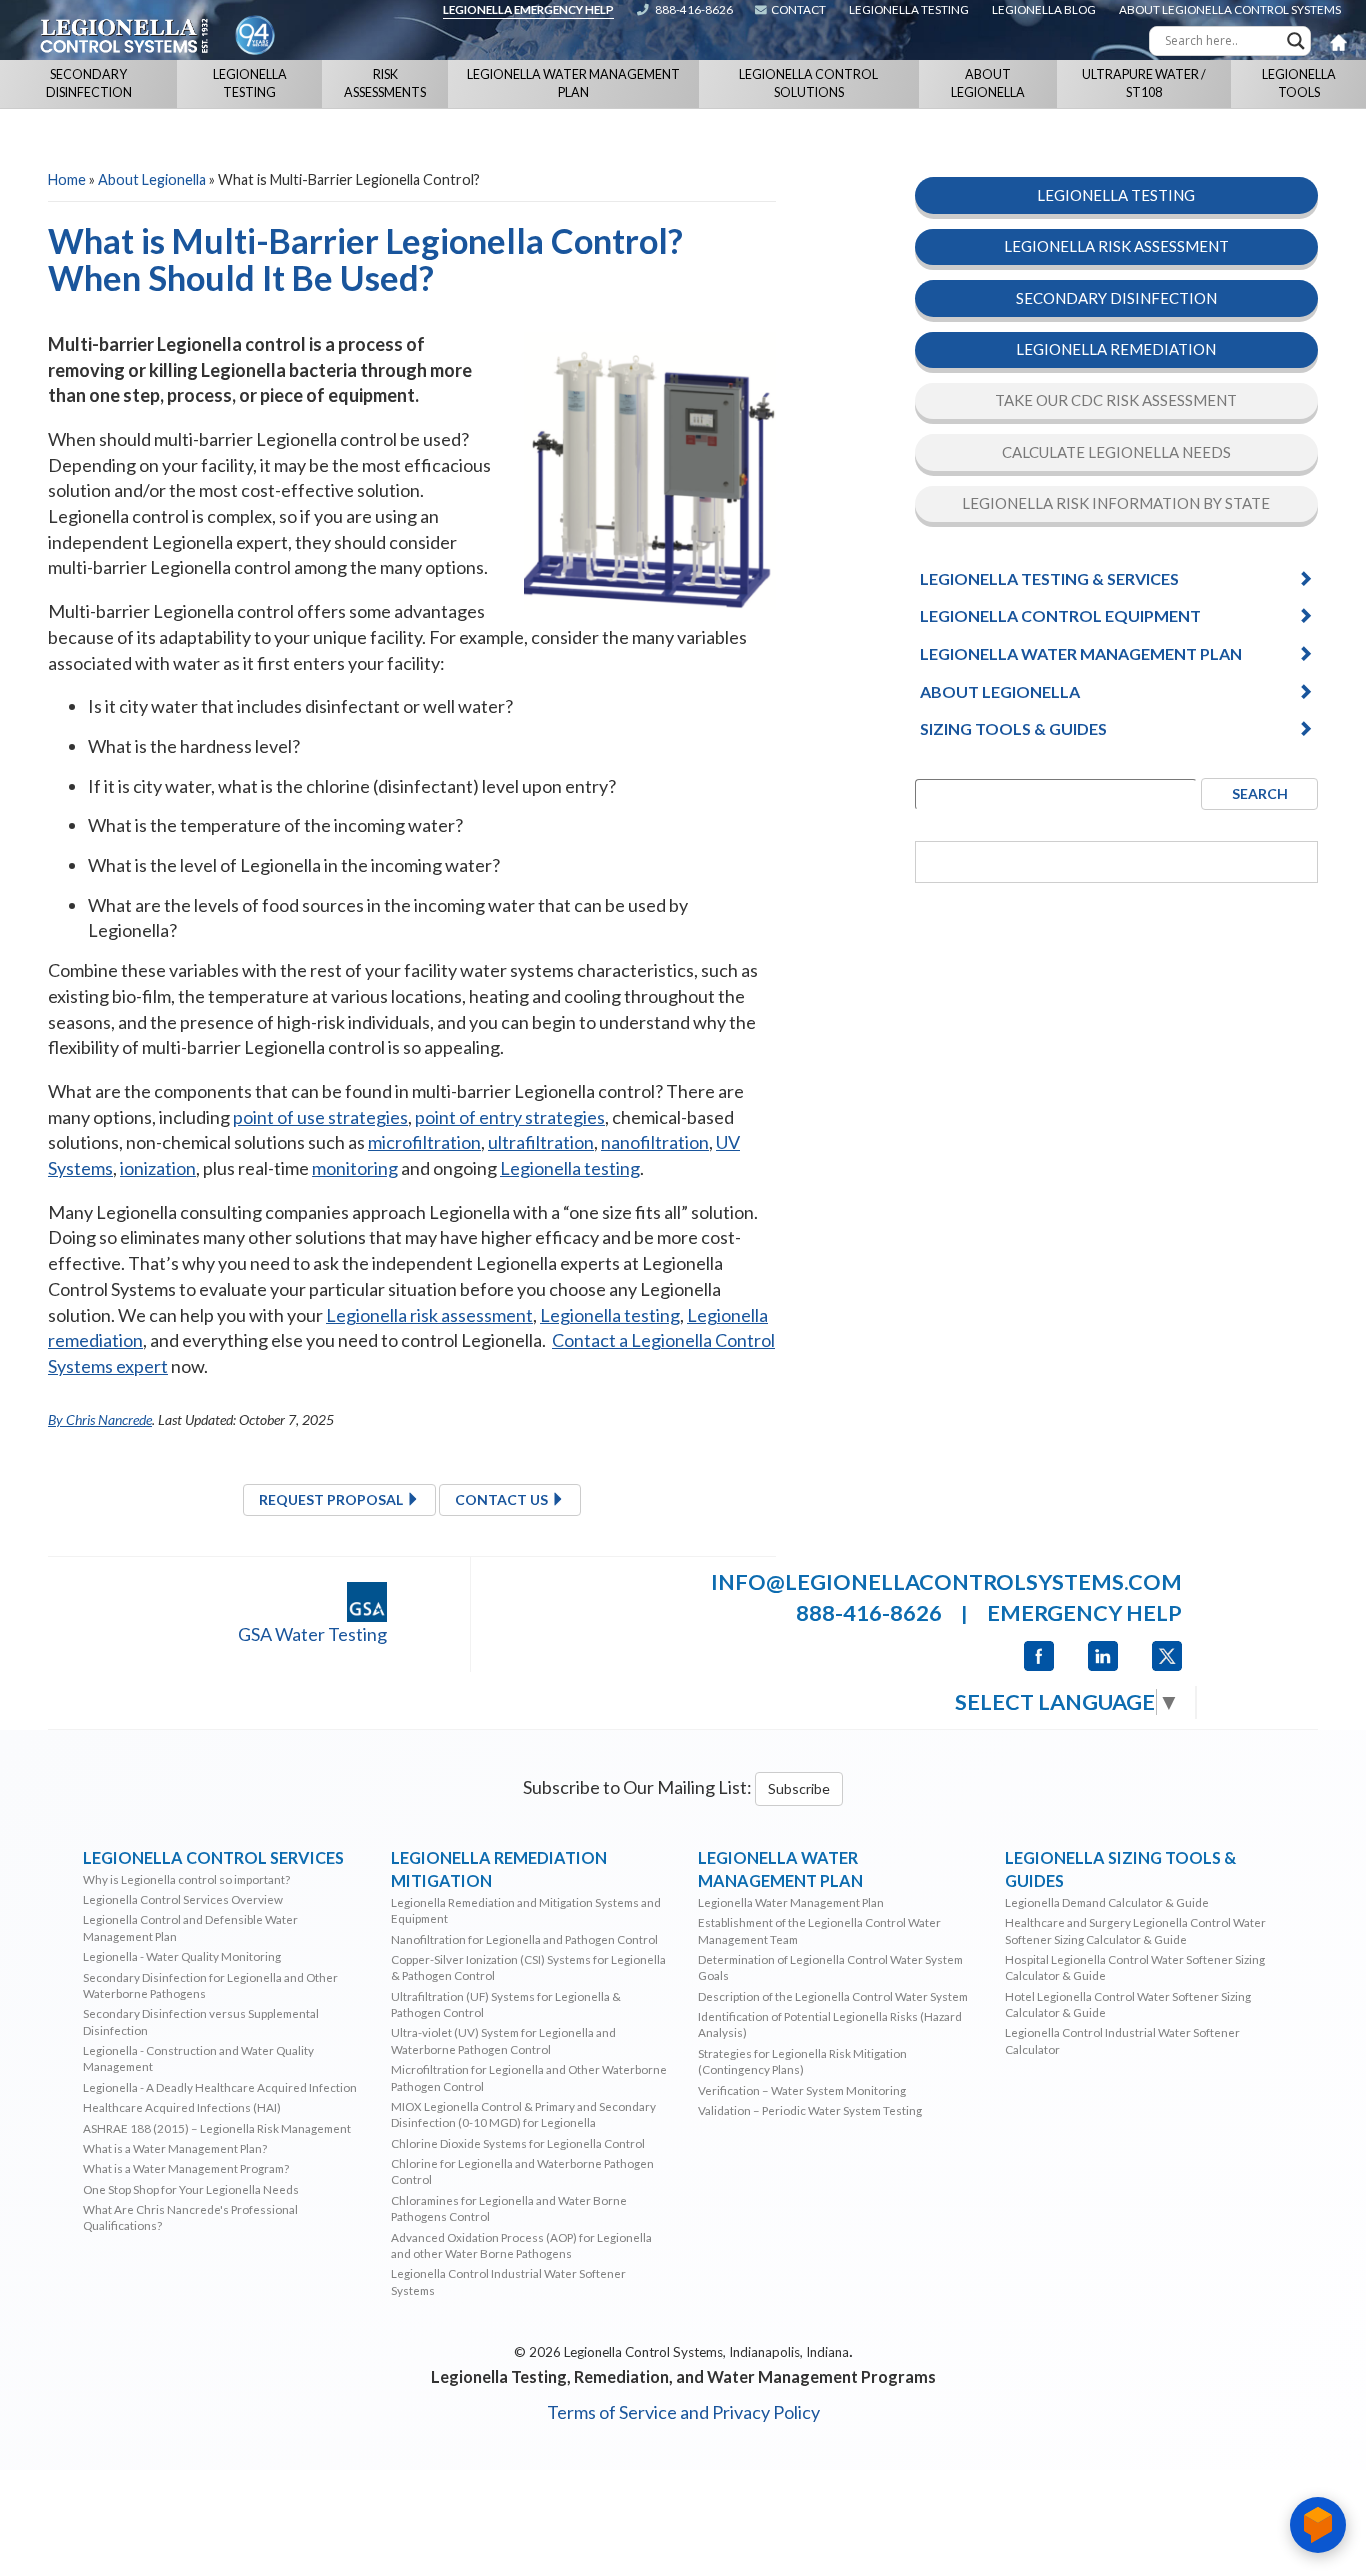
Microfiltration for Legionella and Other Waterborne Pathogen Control (529, 2077)
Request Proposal (332, 1499)
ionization (158, 1168)
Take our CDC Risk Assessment (1116, 401)
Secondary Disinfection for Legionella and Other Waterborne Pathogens (210, 1985)
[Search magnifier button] (1296, 41)
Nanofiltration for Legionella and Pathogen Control (524, 1939)
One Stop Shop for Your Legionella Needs (191, 2189)
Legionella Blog (1044, 9)
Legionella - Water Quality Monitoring (182, 1956)
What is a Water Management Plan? (175, 2148)
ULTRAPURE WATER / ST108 (1144, 83)
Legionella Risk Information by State (1116, 504)
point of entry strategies (510, 1117)
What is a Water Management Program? (186, 2168)
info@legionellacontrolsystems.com (946, 1582)
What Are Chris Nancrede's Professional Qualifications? (190, 2217)
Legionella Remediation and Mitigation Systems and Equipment (526, 1910)
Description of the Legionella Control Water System (833, 1996)
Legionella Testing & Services (1049, 578)
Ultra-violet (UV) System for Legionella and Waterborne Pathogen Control (503, 2040)
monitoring (355, 1168)
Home (67, 179)
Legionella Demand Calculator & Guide (1107, 1902)
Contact (798, 9)
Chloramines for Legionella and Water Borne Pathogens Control (509, 2208)
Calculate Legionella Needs (1116, 452)
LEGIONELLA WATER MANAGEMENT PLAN (573, 83)
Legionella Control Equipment (1060, 616)
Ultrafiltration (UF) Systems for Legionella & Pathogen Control (506, 2004)
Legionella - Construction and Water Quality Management (198, 2058)
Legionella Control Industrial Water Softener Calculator (1122, 2040)
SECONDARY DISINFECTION (89, 83)
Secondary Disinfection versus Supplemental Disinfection (201, 2021)
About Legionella (152, 179)
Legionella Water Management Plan (1081, 653)
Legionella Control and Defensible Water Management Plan (190, 1927)
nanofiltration (655, 1142)
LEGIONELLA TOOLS (1299, 83)
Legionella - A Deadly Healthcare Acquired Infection (220, 2087)
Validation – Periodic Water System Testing (810, 2110)
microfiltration (424, 1142)
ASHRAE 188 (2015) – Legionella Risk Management (217, 2128)
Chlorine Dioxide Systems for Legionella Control (518, 2143)
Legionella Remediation (1116, 349)
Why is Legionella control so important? (186, 1879)
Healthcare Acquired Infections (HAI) (182, 2107)
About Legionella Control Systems (1230, 9)
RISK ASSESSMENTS (385, 83)
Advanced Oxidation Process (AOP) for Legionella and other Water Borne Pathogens (521, 2245)
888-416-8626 (694, 9)
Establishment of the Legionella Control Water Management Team (819, 1930)
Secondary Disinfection (1116, 298)
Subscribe (799, 1788)
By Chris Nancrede (100, 1419)
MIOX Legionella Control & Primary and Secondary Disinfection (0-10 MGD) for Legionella (523, 2114)
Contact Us (503, 1499)
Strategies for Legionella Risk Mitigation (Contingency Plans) (802, 2061)
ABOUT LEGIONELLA (988, 83)
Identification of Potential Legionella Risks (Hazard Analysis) (830, 2024)
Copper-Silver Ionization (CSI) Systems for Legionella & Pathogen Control (528, 1967)
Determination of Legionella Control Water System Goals (830, 1967)
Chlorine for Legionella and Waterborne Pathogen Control (522, 2171)
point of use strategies (320, 1117)
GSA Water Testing (312, 1634)
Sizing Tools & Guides (1013, 728)
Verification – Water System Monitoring (802, 2090)
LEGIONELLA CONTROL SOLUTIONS (808, 83)
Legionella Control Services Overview (183, 1899)
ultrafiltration (541, 1142)
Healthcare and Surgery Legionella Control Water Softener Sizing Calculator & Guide (1135, 1930)
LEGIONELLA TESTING (250, 83)
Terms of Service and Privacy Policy (683, 2412)
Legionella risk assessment (429, 1315)
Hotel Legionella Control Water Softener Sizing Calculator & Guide (1128, 2004)
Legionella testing (570, 1168)
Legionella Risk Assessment (1116, 246)
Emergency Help (1084, 1613)
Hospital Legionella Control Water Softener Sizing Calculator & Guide (1135, 1967)
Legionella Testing (909, 9)
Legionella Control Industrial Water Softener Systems (508, 2281)
